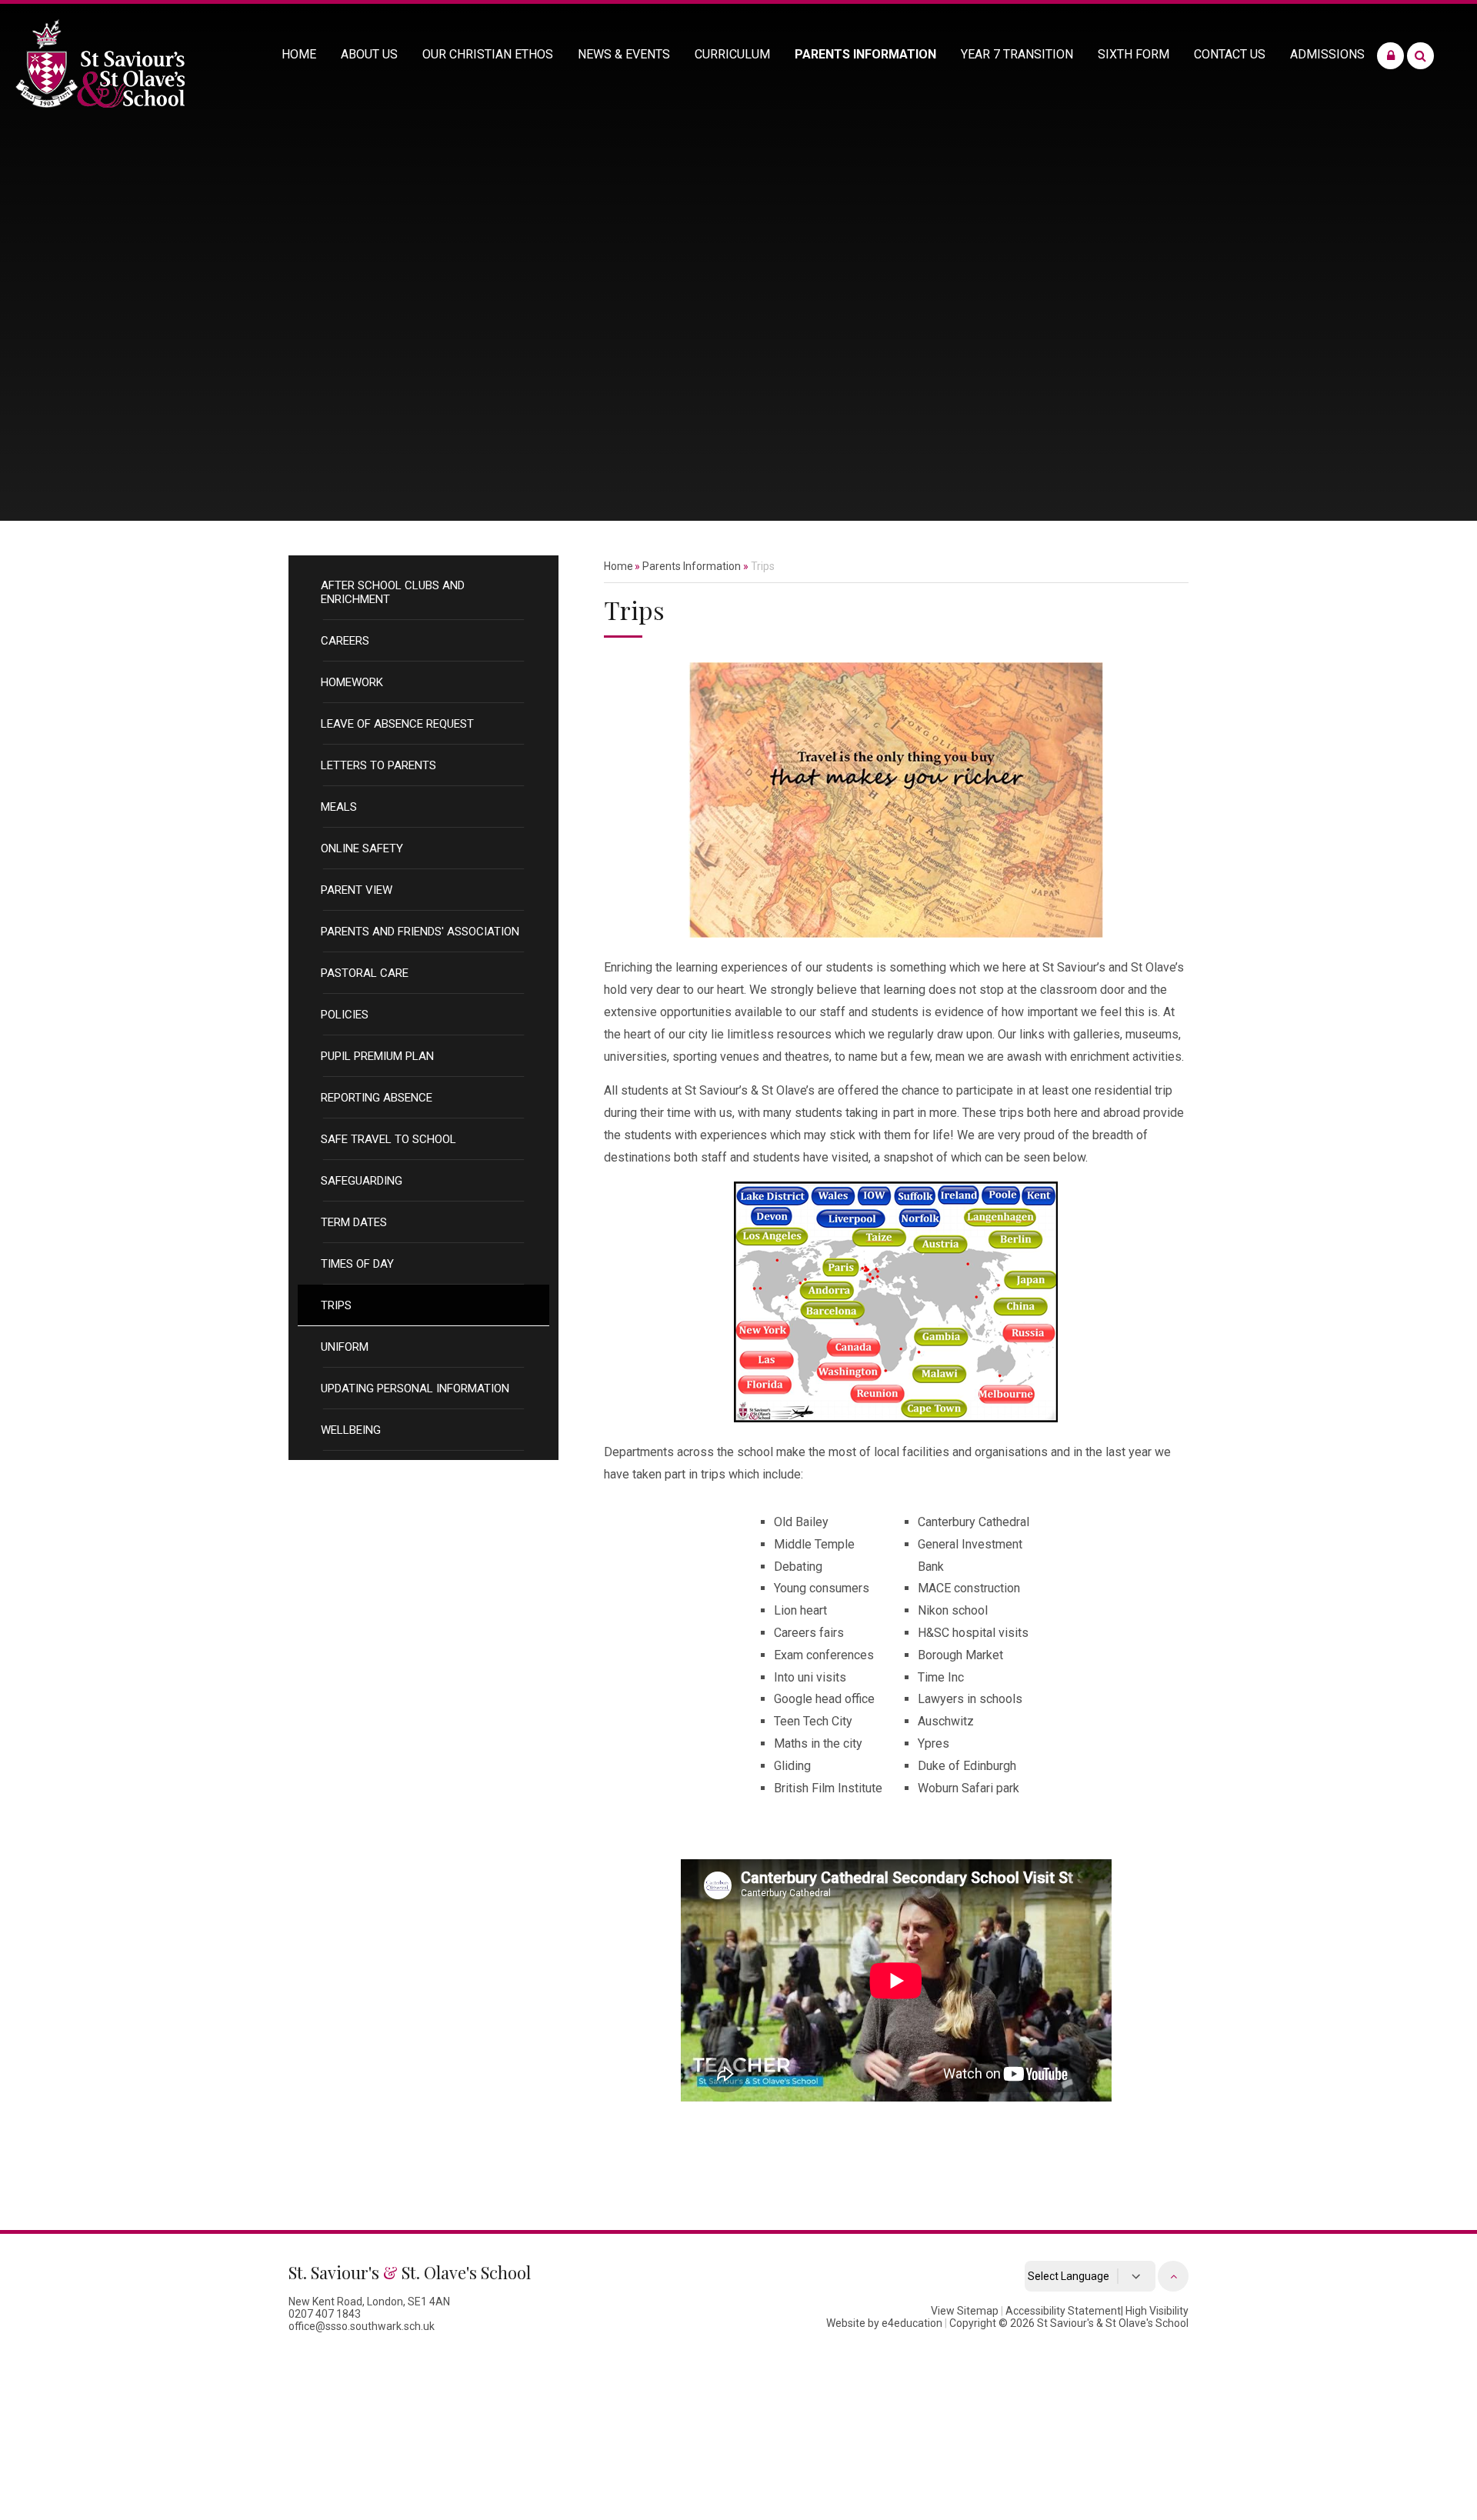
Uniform (345, 1347)
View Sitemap (965, 2311)
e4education (912, 2323)
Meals (339, 807)
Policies (345, 1015)
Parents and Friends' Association (420, 932)
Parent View (357, 890)
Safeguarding (362, 1181)
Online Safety (362, 848)
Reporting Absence (377, 1098)
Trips (336, 1305)
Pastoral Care (365, 973)
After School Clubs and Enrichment (393, 592)
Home (618, 566)
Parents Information (692, 566)
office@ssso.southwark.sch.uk (362, 2326)
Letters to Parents (378, 765)
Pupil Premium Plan (377, 1056)
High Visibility (1157, 2311)
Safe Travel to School (388, 1139)
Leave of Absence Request (397, 724)
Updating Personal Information (415, 1388)
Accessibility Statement (1063, 2311)
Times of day (357, 1264)
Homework (352, 682)
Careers (345, 641)
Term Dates (354, 1222)
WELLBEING (351, 1430)
